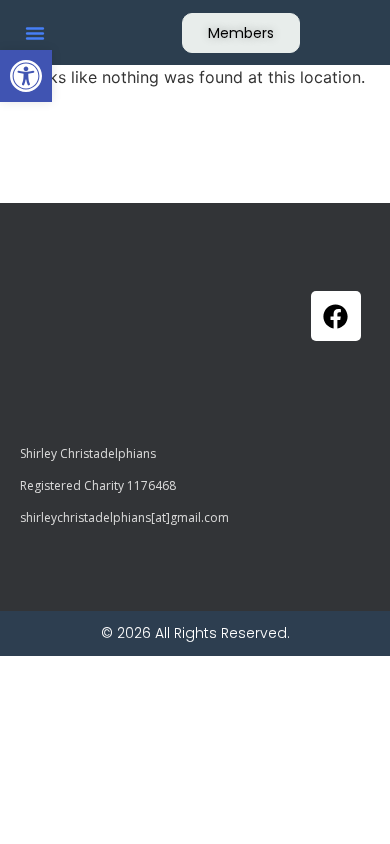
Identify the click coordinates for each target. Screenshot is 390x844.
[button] (26, 76)
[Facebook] (336, 316)
